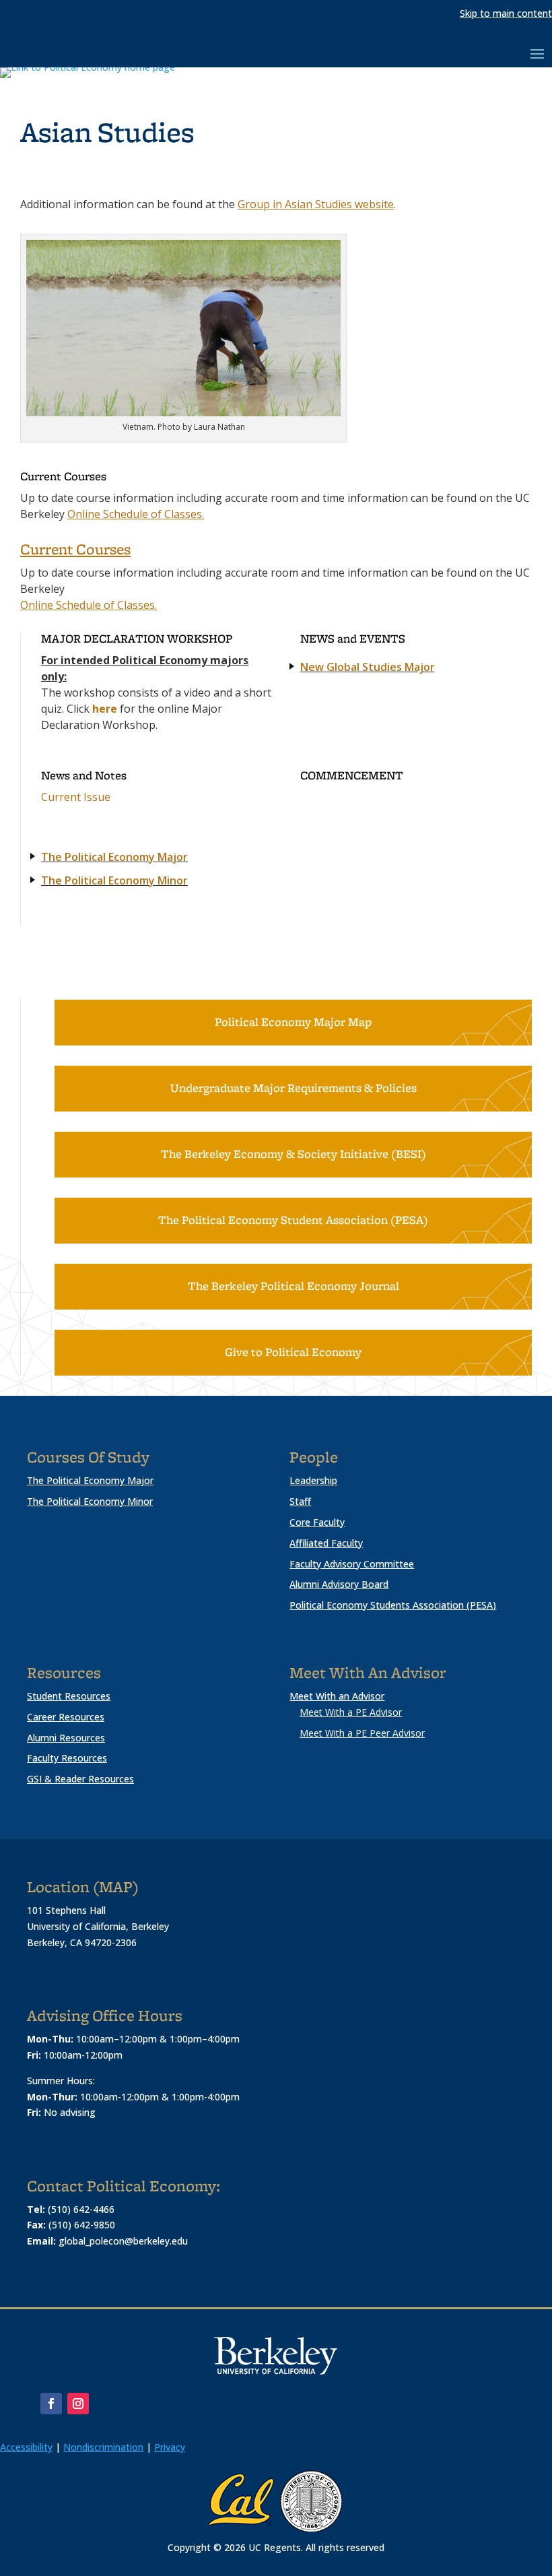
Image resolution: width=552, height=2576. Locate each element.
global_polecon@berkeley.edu (123, 2241)
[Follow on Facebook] (51, 2404)
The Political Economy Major (114, 857)
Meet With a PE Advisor (351, 1712)
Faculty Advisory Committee (352, 1564)
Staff (300, 1501)
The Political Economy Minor (114, 880)
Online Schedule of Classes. (136, 514)
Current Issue (76, 797)
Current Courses (75, 550)
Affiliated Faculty (326, 1543)
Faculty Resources (67, 1758)
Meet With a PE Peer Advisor (362, 1733)
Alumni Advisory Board (339, 1584)
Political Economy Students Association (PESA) (393, 1605)
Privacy (170, 2447)
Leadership (313, 1480)
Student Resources (69, 1696)
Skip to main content (506, 13)
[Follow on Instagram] (78, 2404)
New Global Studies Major (368, 667)
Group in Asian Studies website (316, 204)
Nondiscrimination (103, 2447)
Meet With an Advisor (337, 1696)
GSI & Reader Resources (80, 1779)
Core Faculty (317, 1522)
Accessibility (26, 2447)
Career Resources (66, 1717)
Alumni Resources (66, 1738)
